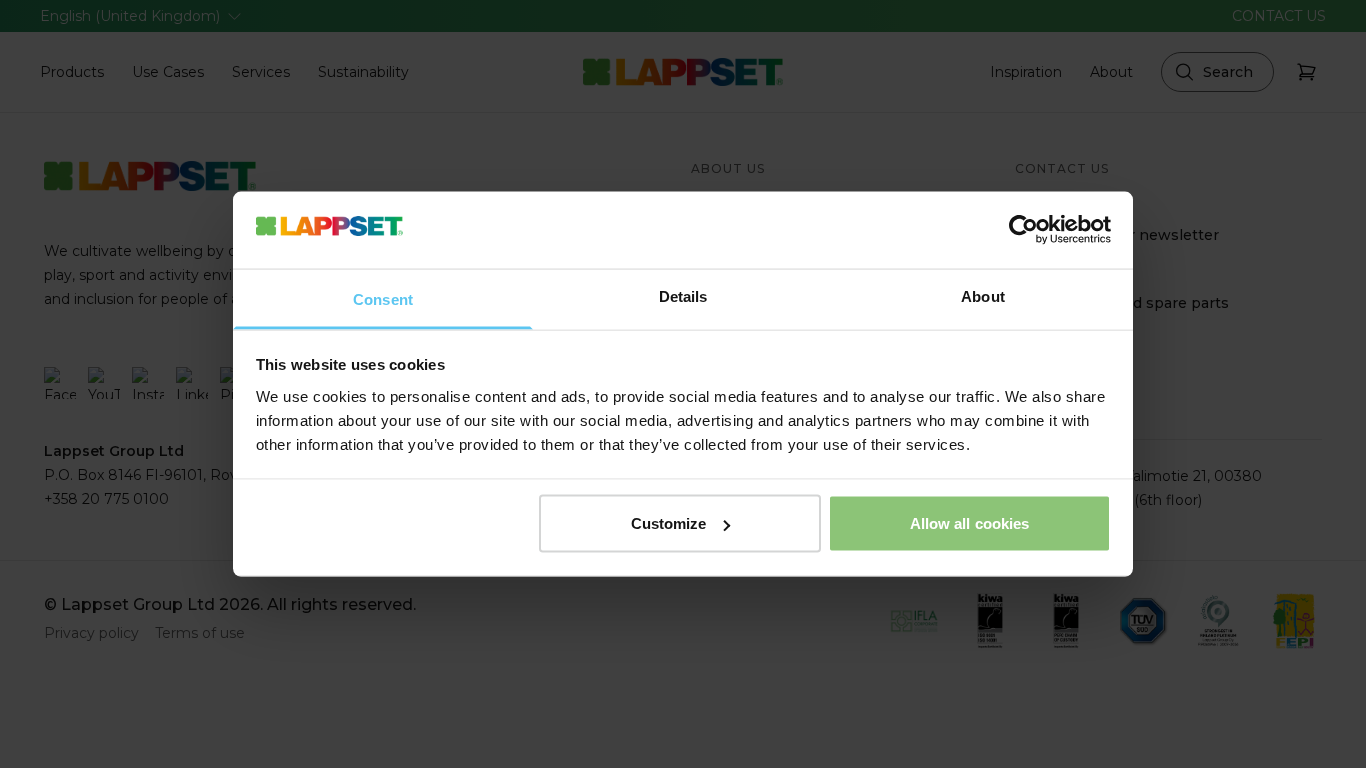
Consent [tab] (383, 298)
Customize (669, 523)
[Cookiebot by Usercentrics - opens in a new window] (1023, 230)
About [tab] (983, 295)
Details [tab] (683, 295)
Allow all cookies (970, 523)
